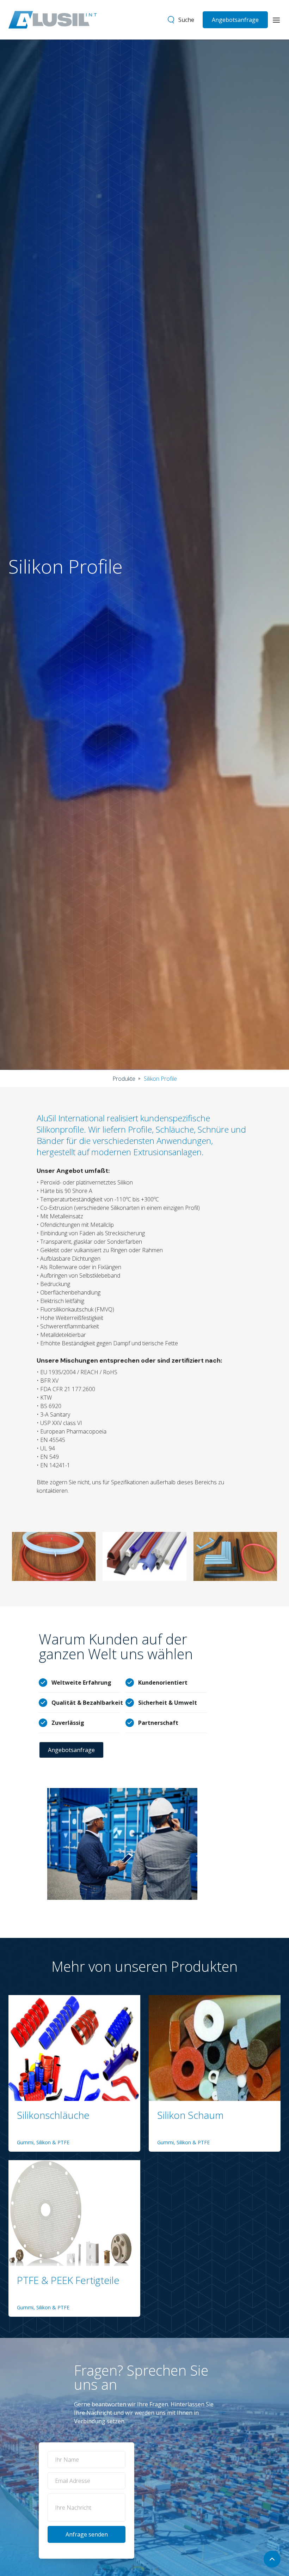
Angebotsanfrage (235, 20)
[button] (276, 20)
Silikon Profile (160, 1079)
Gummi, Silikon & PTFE (43, 2142)
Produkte (124, 1079)
